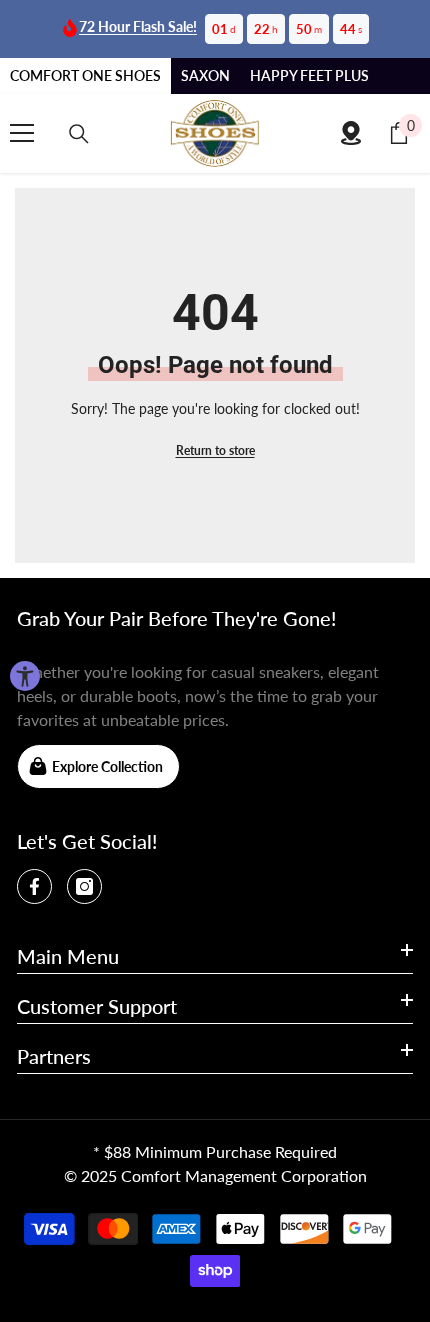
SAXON (205, 75)
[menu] (22, 133)
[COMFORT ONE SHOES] (215, 133)
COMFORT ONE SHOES (85, 75)
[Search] (79, 134)
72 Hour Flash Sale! (138, 26)
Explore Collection (107, 766)
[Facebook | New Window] (34, 886)
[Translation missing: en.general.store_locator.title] (351, 133)
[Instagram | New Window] (84, 886)
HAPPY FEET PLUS (309, 75)
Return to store (215, 450)
